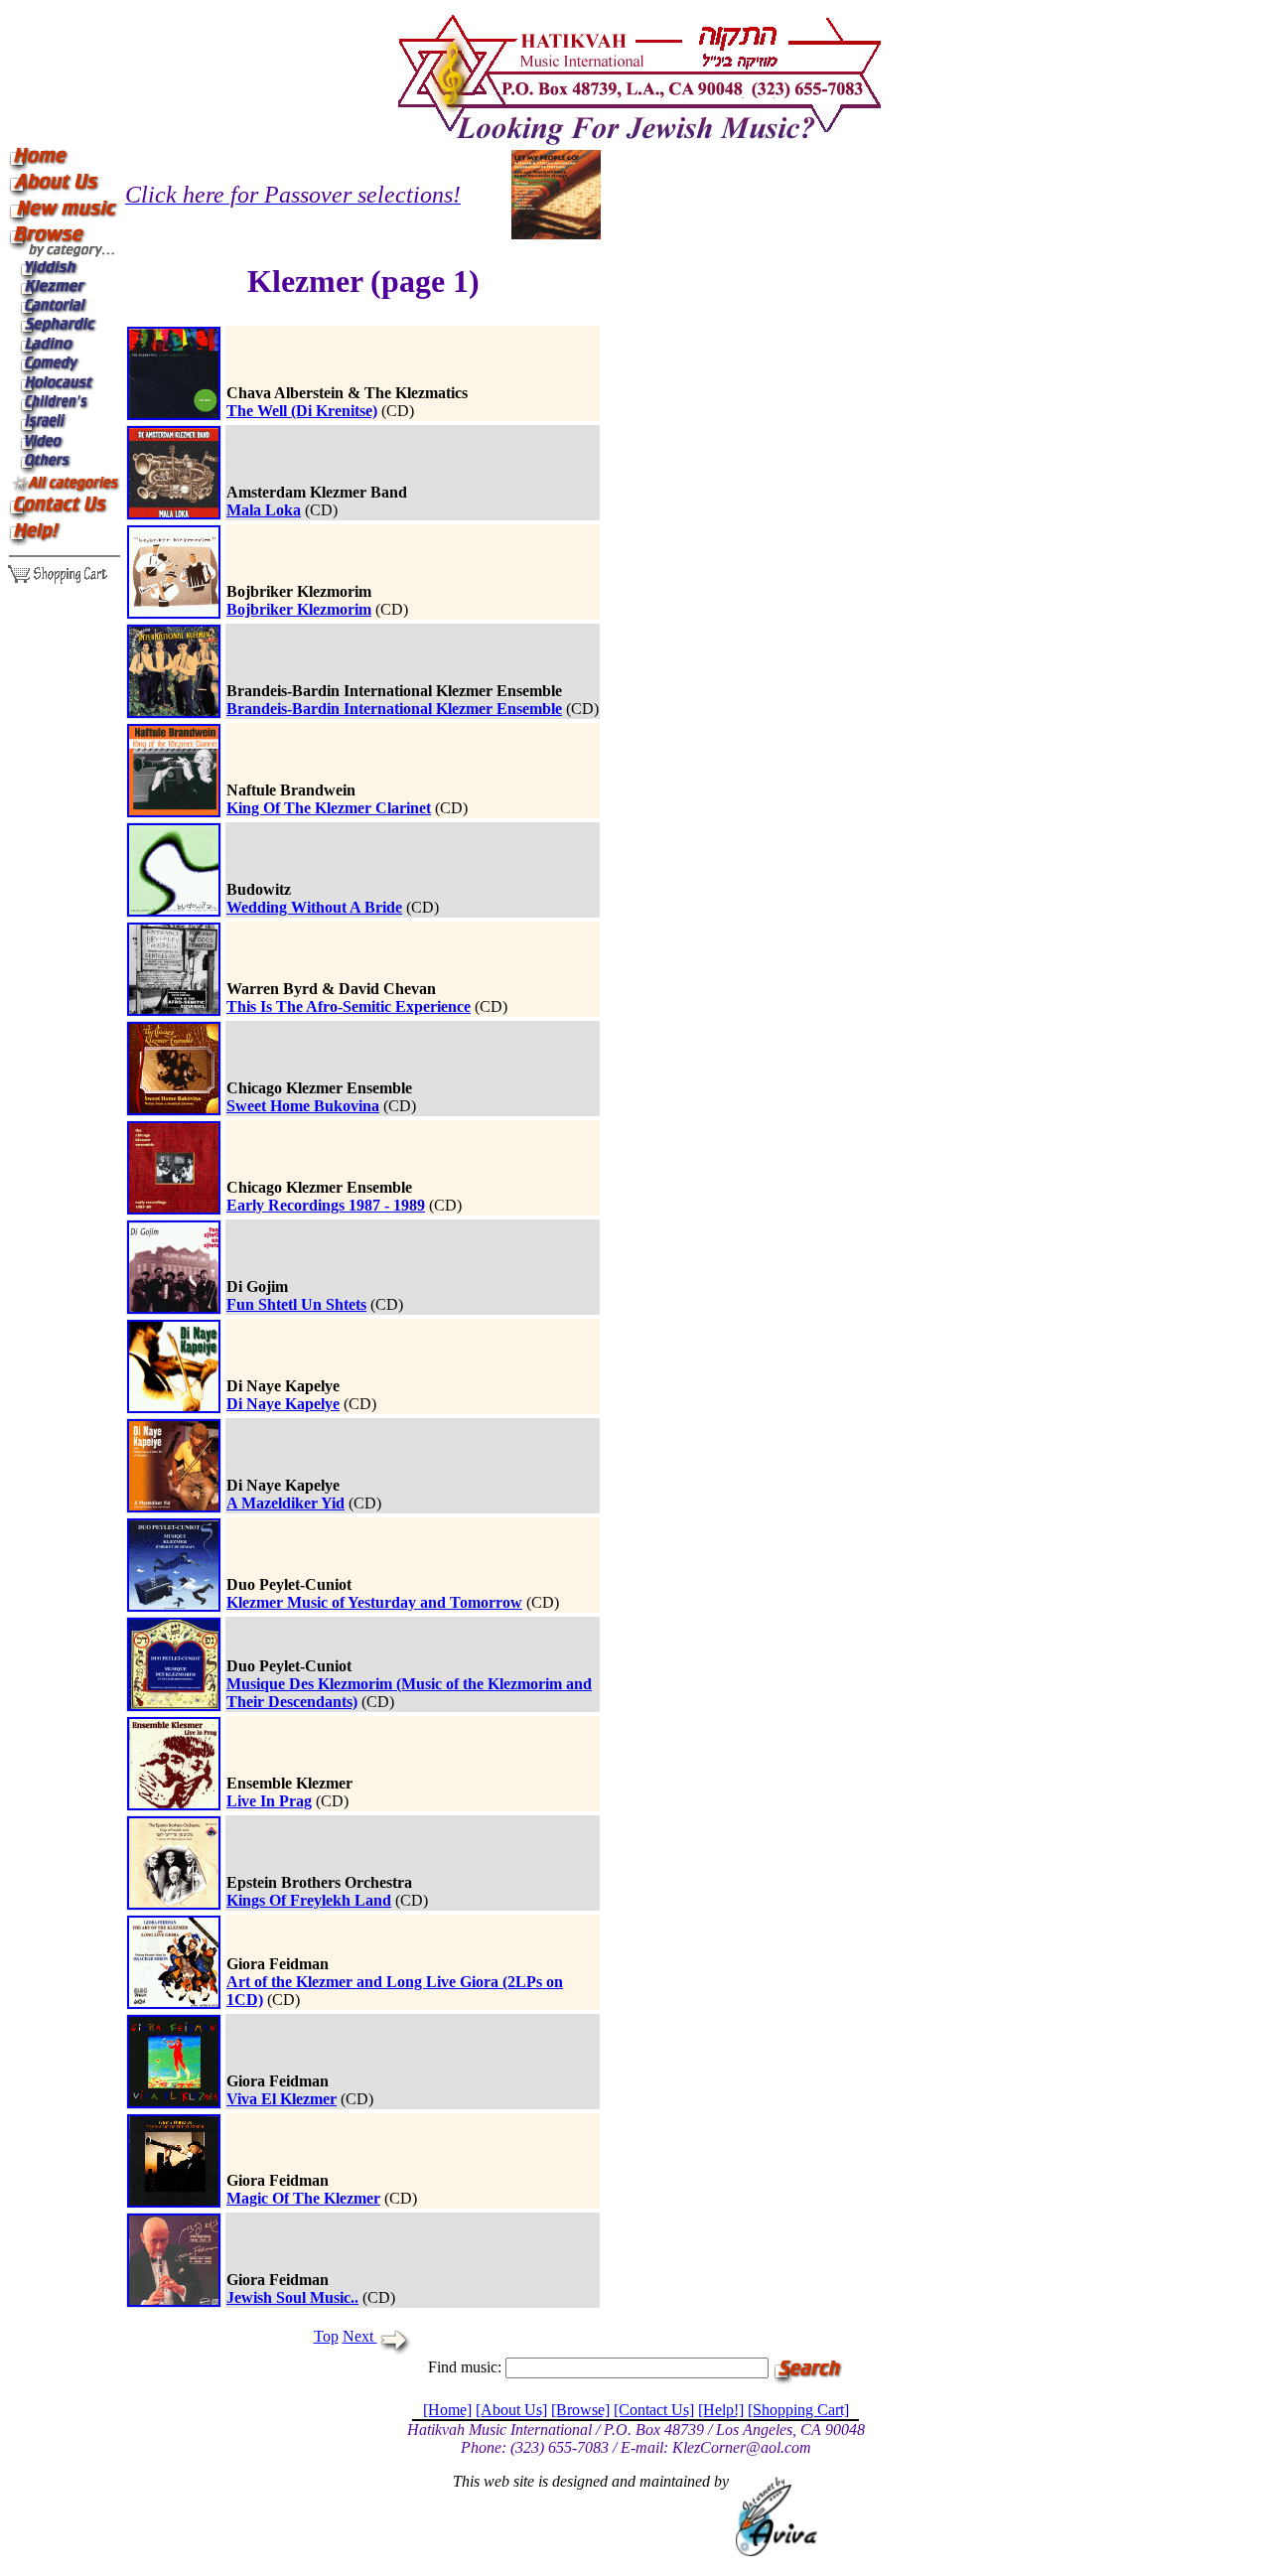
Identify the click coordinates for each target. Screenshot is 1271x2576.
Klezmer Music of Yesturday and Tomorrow (374, 1602)
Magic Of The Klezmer (303, 2198)
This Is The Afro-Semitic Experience (349, 1006)
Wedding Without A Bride (314, 907)
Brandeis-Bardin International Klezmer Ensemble (394, 709)
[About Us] (511, 2410)
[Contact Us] (654, 2410)
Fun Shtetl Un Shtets (296, 1304)
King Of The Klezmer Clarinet (329, 808)
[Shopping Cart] (798, 2410)
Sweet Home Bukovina (303, 1106)
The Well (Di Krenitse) (302, 411)
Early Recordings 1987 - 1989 (326, 1205)
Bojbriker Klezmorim (299, 609)
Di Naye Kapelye (283, 1404)
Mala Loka (264, 510)
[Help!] (721, 2410)
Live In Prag (269, 1801)
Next (360, 2336)
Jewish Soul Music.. (292, 2297)
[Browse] (580, 2410)
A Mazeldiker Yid (285, 1503)
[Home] (447, 2410)
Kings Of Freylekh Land (309, 1900)
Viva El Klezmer (282, 2099)
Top (326, 2336)
